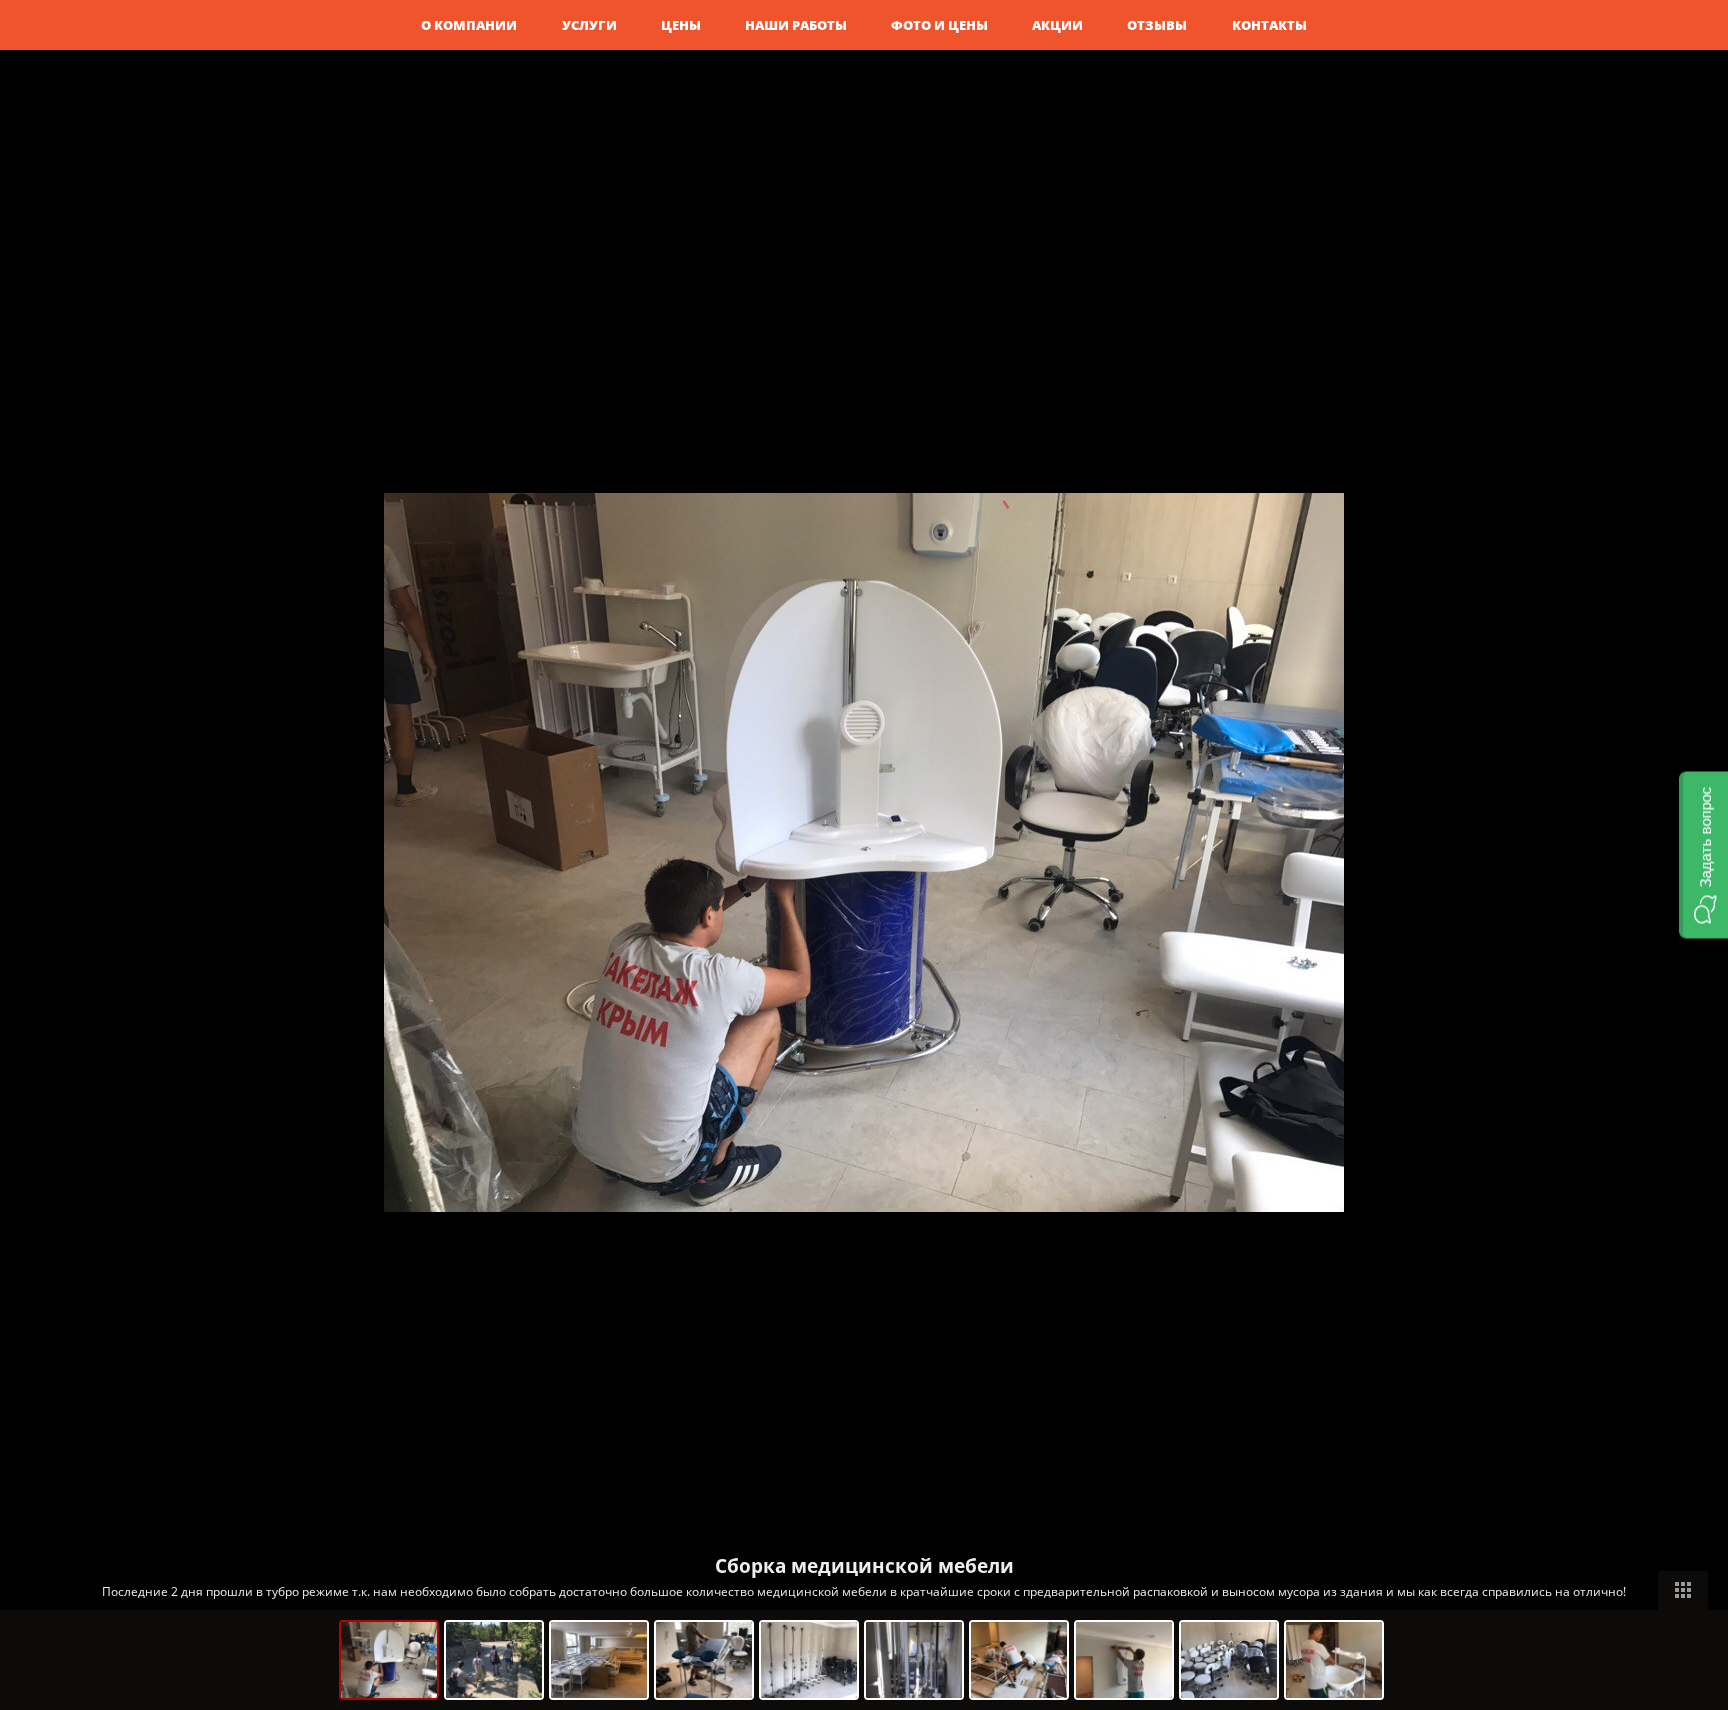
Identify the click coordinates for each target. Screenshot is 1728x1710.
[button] (1703, 855)
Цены (681, 25)
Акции (1057, 25)
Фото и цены (939, 25)
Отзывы (1157, 25)
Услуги (589, 25)
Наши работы (796, 25)
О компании (469, 25)
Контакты (1269, 25)
